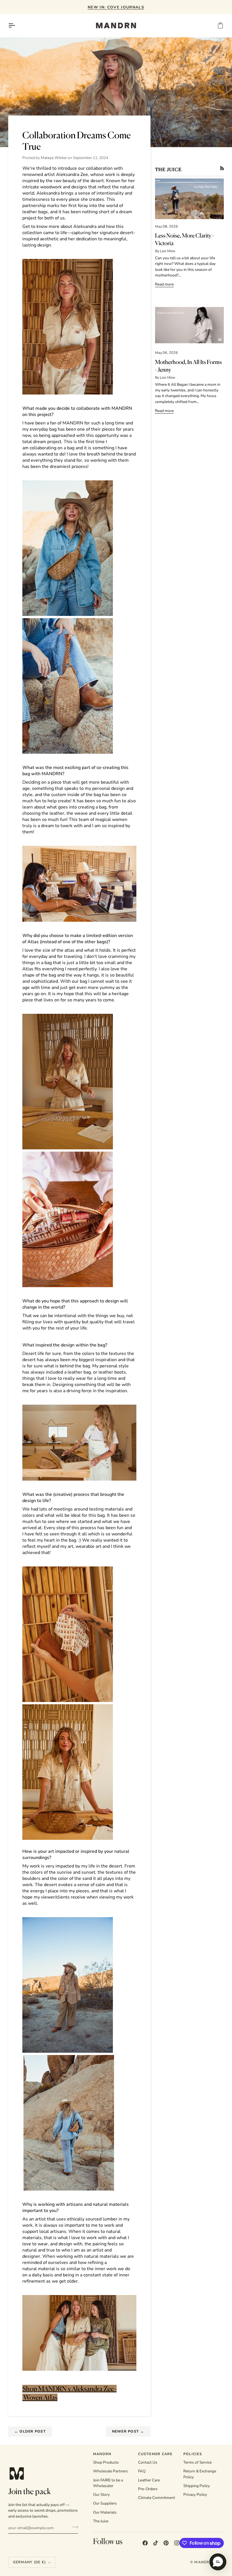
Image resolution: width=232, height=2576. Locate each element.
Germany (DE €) (30, 2562)
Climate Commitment (157, 2498)
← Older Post (30, 2431)
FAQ (142, 2471)
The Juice (101, 2521)
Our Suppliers (105, 2503)
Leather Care (149, 2480)
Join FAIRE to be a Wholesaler (108, 2483)
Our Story (101, 2495)
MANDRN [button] (102, 2454)
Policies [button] (193, 2454)
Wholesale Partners (110, 2471)
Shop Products (106, 2462)
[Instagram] (177, 2543)
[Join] (73, 2527)
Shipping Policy (197, 2486)
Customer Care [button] (155, 2454)
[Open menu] (17, 25)
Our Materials (105, 2512)
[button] (218, 2562)
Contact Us (148, 2462)
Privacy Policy (195, 2495)
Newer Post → (128, 2431)
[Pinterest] (166, 2543)
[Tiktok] (156, 2543)
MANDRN (203, 2562)
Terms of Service (197, 2462)
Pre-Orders (148, 2489)
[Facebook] (145, 2543)
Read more (164, 284)
